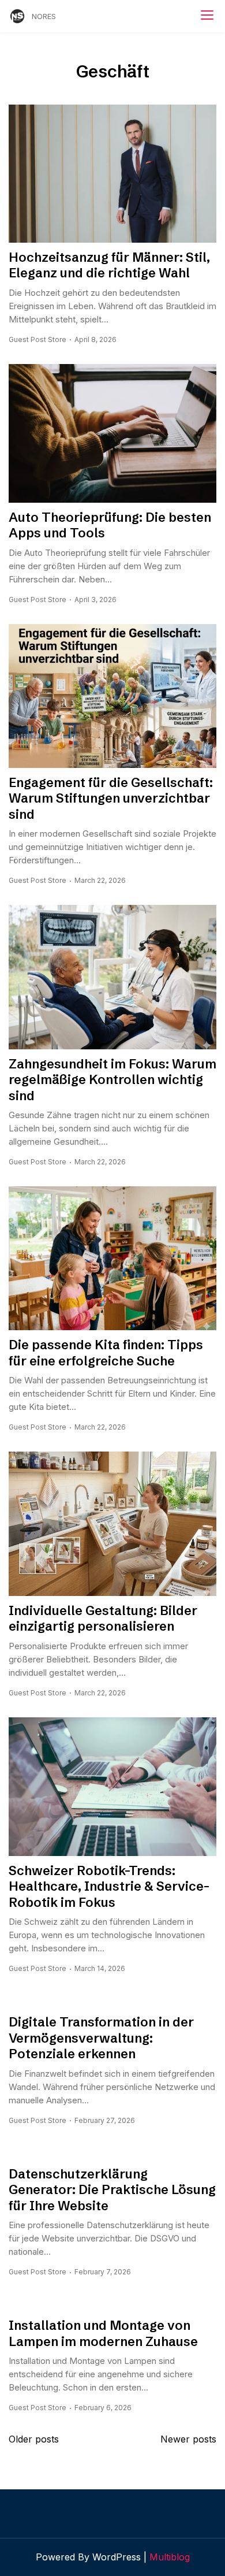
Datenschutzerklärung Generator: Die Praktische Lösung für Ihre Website (112, 2190)
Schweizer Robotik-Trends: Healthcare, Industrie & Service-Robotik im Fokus (109, 1887)
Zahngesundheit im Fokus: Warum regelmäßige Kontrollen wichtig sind (112, 1080)
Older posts (34, 2439)
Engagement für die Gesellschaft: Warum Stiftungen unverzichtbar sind (111, 799)
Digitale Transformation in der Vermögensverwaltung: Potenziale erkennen (101, 2038)
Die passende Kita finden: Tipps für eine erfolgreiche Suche (106, 1353)
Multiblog (170, 2557)
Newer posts (188, 2439)
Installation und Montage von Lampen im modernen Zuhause (103, 2334)
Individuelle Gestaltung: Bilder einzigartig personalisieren (103, 1619)
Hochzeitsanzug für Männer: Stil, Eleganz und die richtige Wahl (109, 266)
